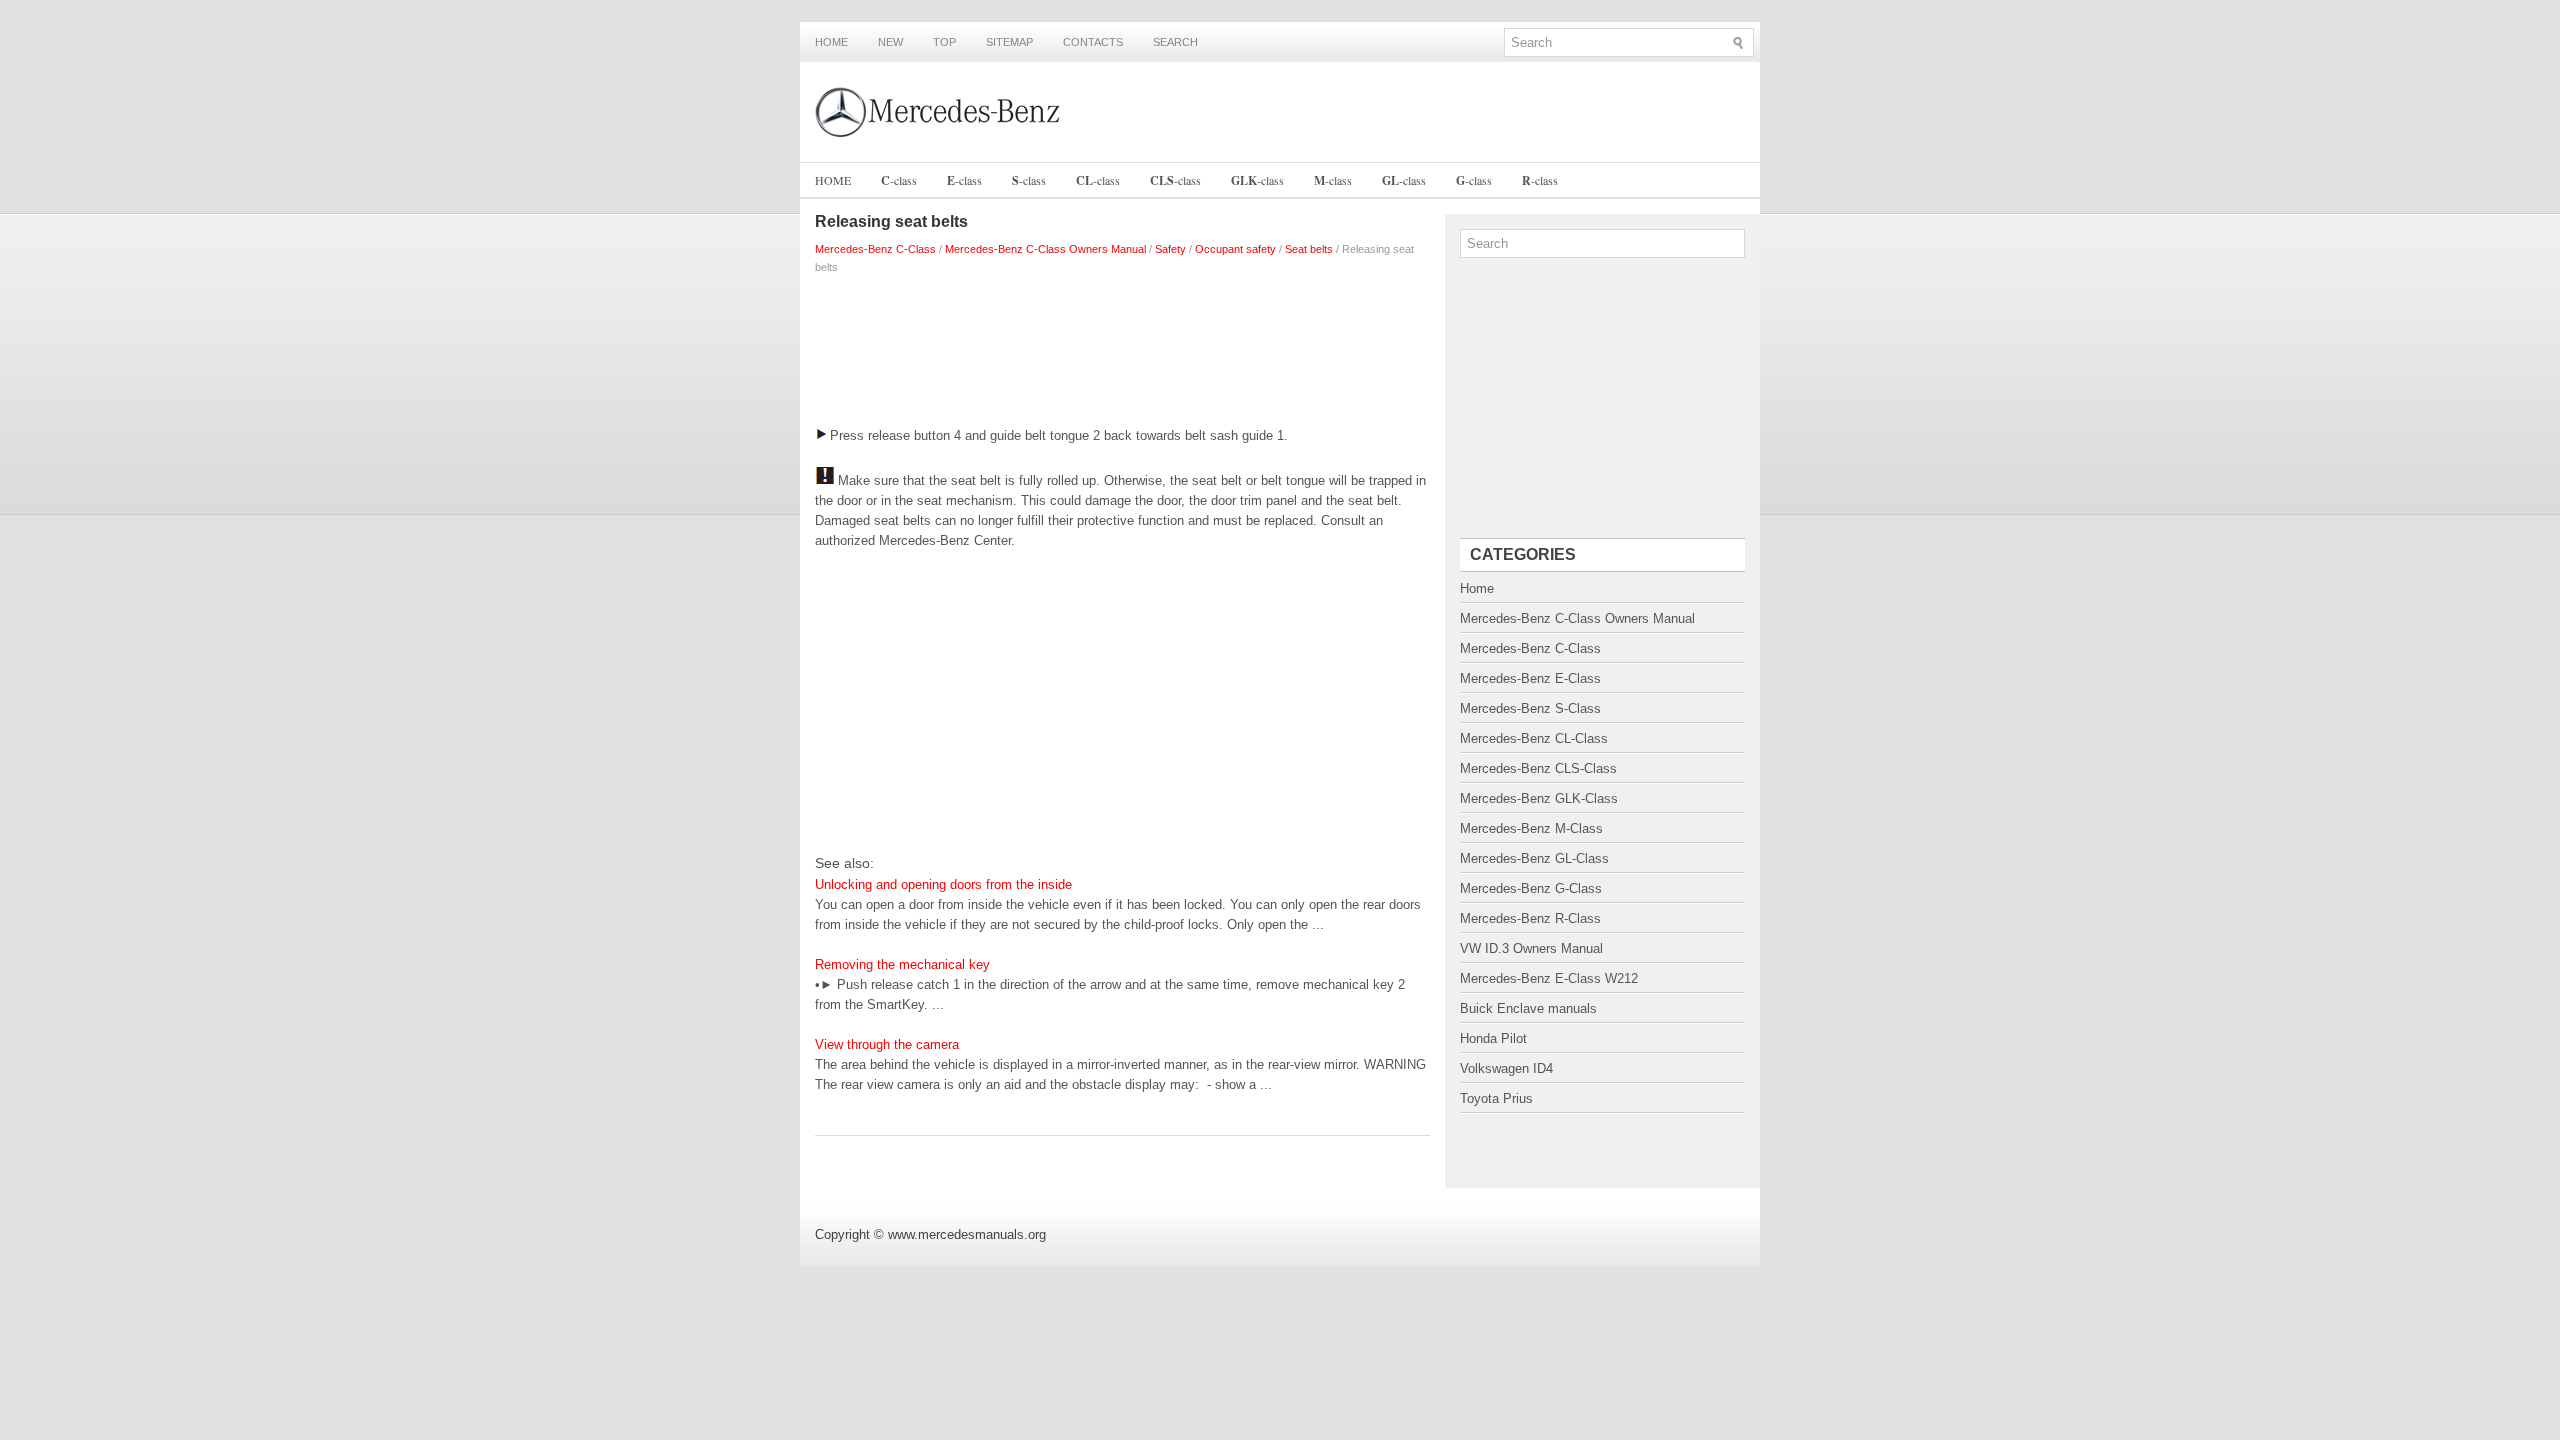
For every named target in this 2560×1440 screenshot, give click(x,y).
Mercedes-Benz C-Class (875, 249)
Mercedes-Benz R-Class (1530, 918)
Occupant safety (1235, 249)
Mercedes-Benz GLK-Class (1539, 798)
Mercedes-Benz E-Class (1530, 678)
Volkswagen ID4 (1506, 1068)
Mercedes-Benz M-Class (1531, 828)
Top (944, 42)
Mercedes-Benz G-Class (1531, 888)
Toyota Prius (1496, 1098)
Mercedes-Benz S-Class (1530, 708)
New (890, 42)
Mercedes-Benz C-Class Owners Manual (1045, 249)
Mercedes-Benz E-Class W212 (1549, 978)
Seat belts (1309, 249)
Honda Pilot (1493, 1038)
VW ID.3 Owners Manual (1531, 948)
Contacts (1093, 42)
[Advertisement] (1122, 346)
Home (831, 42)
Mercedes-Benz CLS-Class (1538, 768)
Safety (1170, 249)
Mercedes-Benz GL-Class (1534, 858)
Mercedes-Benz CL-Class (1534, 738)
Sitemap (1009, 42)
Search (1175, 42)
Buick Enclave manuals (1528, 1008)
